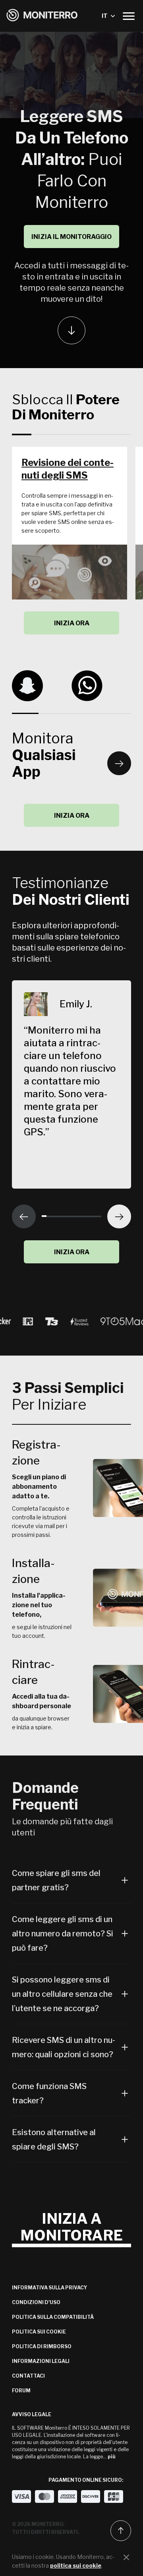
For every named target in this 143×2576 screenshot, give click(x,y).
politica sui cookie (76, 2565)
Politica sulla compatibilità (53, 2317)
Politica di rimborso (42, 2346)
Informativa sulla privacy (49, 2288)
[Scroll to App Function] (71, 330)
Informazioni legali (41, 2361)
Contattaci (28, 2376)
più (112, 2457)
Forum (21, 2391)
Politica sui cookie (39, 2332)
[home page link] (42, 16)
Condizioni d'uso (36, 2302)
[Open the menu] (129, 16)
